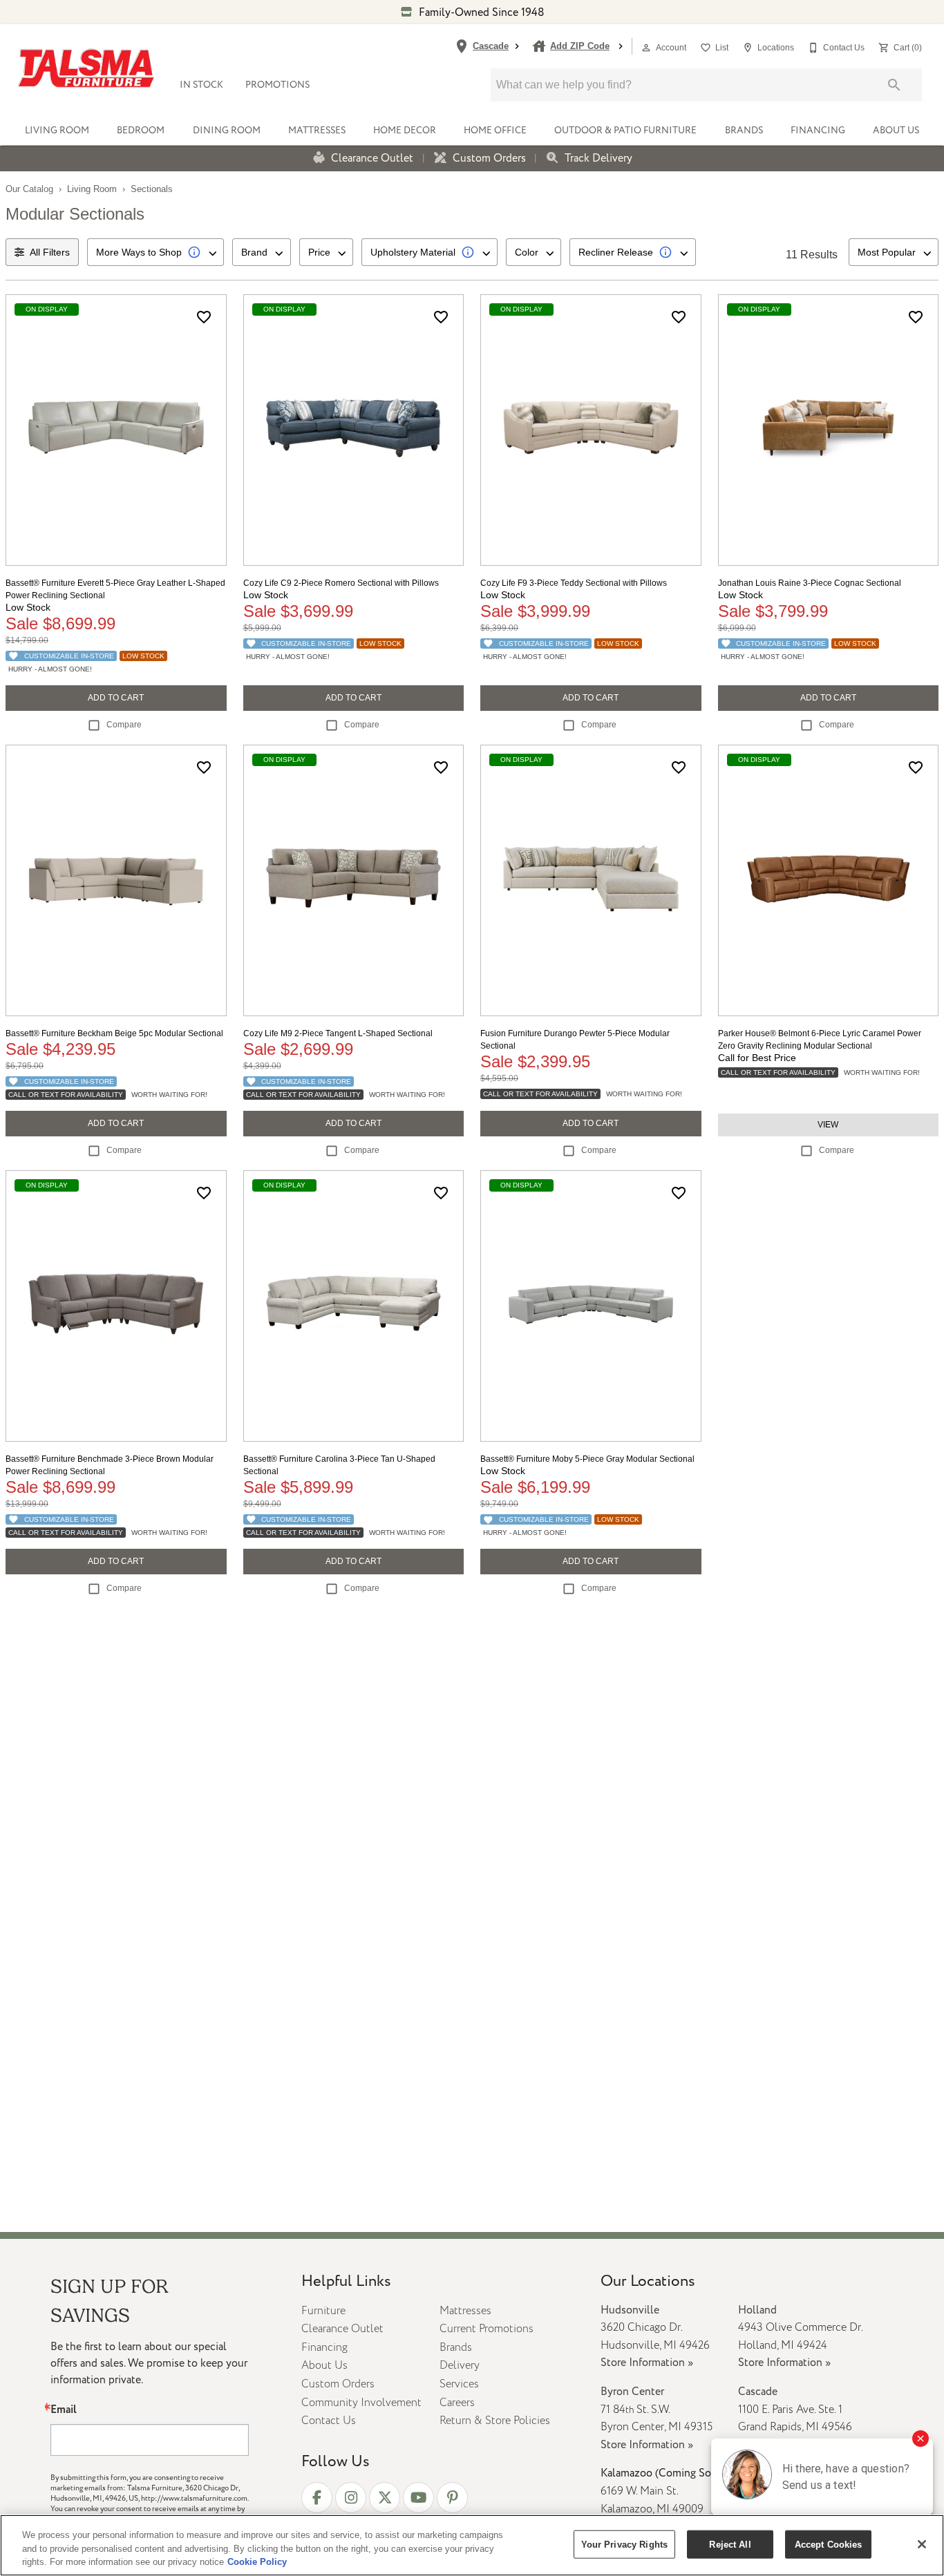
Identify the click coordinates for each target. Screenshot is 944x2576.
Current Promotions (487, 2329)
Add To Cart (116, 698)
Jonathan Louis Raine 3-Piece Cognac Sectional (810, 583)
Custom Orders (489, 159)
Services (459, 2384)
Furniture (323, 2311)
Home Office (495, 130)
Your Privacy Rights (624, 2544)
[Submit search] (894, 85)
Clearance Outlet (372, 159)
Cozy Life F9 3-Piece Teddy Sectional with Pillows (574, 583)
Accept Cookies (829, 2544)
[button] (646, 48)
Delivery (460, 2365)
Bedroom (141, 130)
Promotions (277, 85)
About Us (896, 130)
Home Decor (405, 130)
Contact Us (329, 2421)
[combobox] (155, 252)
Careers (457, 2403)
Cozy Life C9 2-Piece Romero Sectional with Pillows (341, 583)
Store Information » (647, 2363)
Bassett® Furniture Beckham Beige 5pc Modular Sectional (114, 1033)
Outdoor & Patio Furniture (625, 130)
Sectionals (152, 189)
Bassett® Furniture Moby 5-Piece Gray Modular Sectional (587, 1459)
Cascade (758, 2392)
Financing (818, 130)
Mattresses (317, 130)
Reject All (730, 2544)
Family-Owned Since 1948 (480, 12)
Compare (124, 725)
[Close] (922, 2544)
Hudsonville (630, 2310)
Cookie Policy (257, 2562)
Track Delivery (598, 159)
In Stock (201, 85)
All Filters (50, 252)
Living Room (57, 130)
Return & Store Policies (495, 2421)
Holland (757, 2310)
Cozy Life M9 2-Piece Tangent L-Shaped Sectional (338, 1033)
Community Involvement (361, 2403)
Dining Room (227, 130)
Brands (744, 130)
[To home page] (86, 68)
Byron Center (632, 2392)
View (828, 1125)
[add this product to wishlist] (204, 317)
